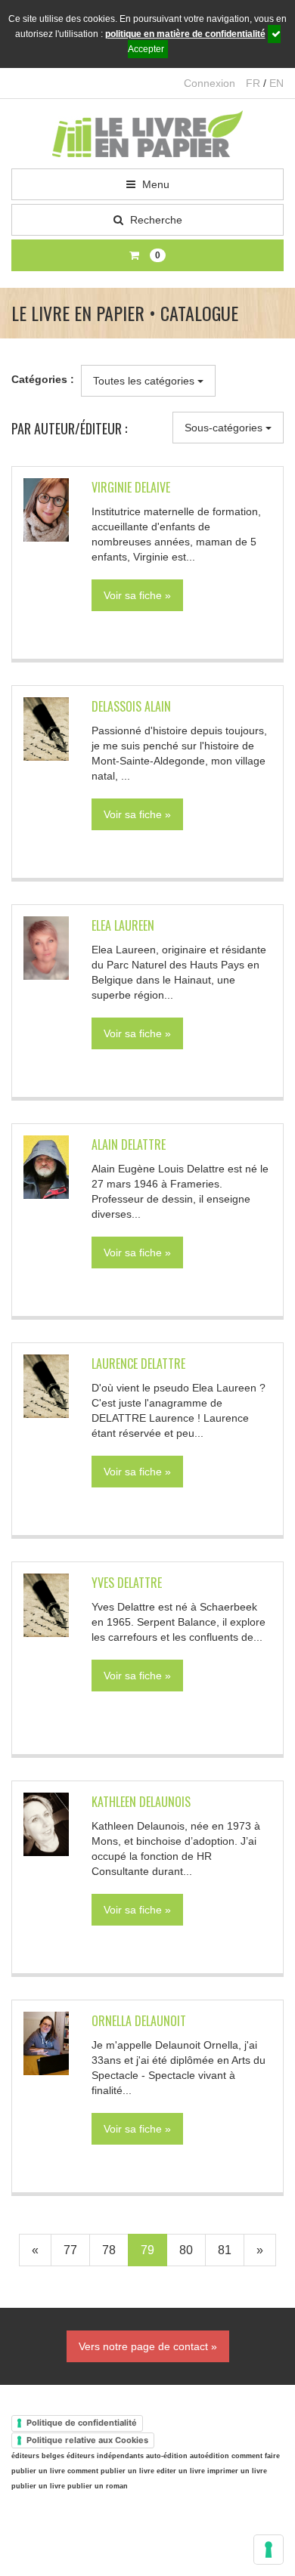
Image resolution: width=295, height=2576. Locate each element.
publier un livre (38, 2486)
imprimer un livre (237, 2471)
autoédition (210, 2456)
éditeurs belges (38, 2456)
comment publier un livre (111, 2471)
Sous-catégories (225, 428)
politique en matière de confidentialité (185, 34)
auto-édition (167, 2456)
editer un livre (181, 2471)
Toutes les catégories (145, 381)
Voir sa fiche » (137, 595)
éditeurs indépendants (105, 2456)
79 (147, 2250)
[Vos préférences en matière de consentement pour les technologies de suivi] (269, 2550)
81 (225, 2250)
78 (109, 2250)
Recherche (155, 220)
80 (186, 2250)
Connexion (210, 83)
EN (276, 83)
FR (253, 83)
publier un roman (98, 2486)
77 (70, 2250)
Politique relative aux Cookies (87, 2440)
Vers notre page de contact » (148, 2346)
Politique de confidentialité (82, 2423)
